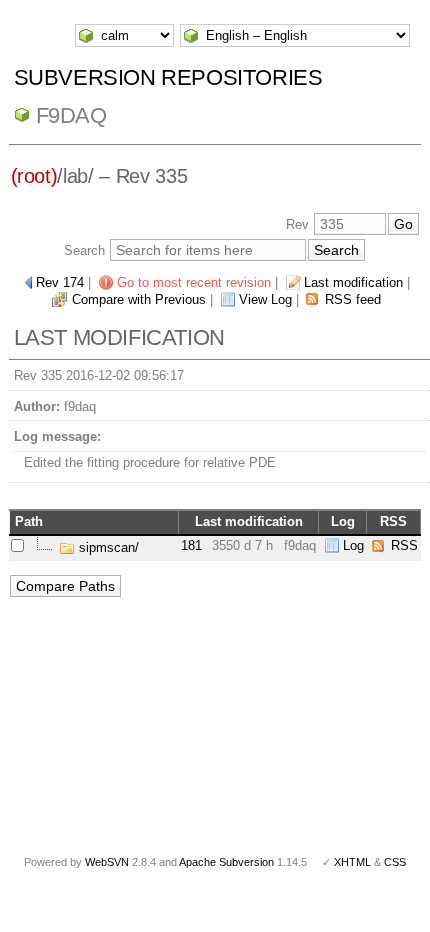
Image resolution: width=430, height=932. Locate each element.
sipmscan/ (107, 547)
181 (191, 545)
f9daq (71, 115)
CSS (395, 862)
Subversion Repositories (168, 77)
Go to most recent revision (194, 282)
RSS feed (353, 299)
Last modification (353, 282)
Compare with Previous (139, 299)
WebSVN (107, 862)
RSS (404, 545)
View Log (265, 299)
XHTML (352, 862)
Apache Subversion (226, 862)
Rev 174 (60, 282)
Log (353, 545)
